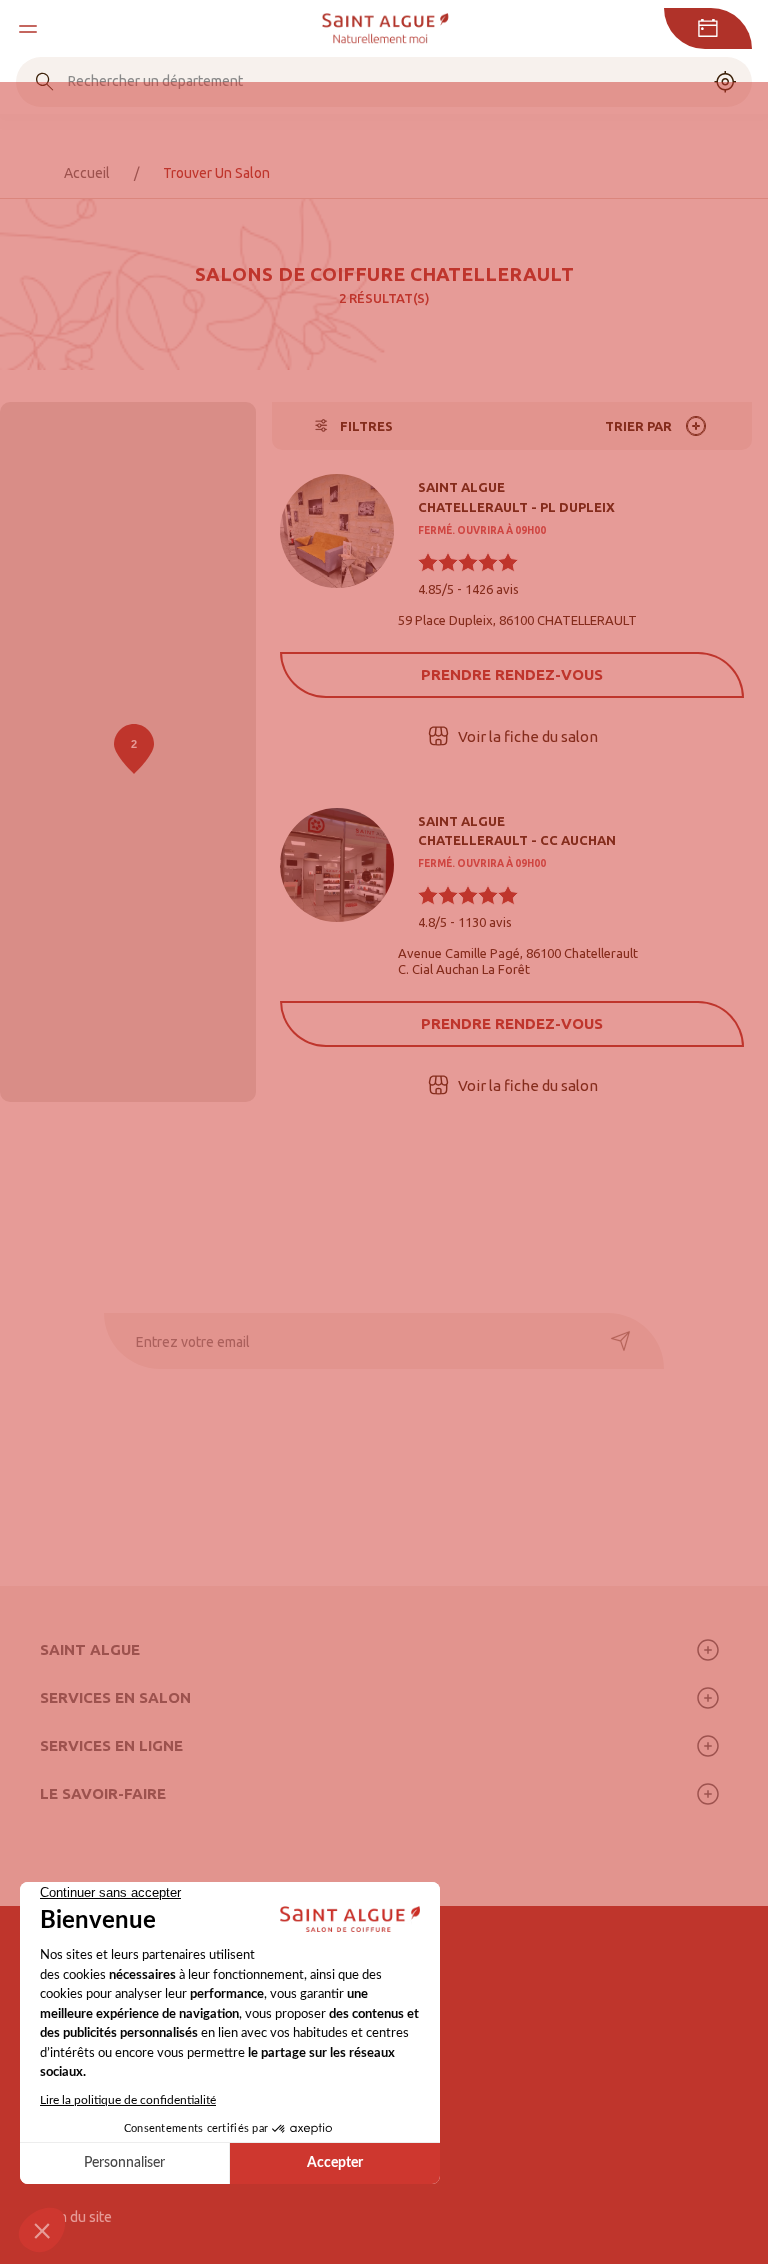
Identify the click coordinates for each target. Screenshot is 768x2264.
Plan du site (76, 2217)
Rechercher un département (155, 81)
